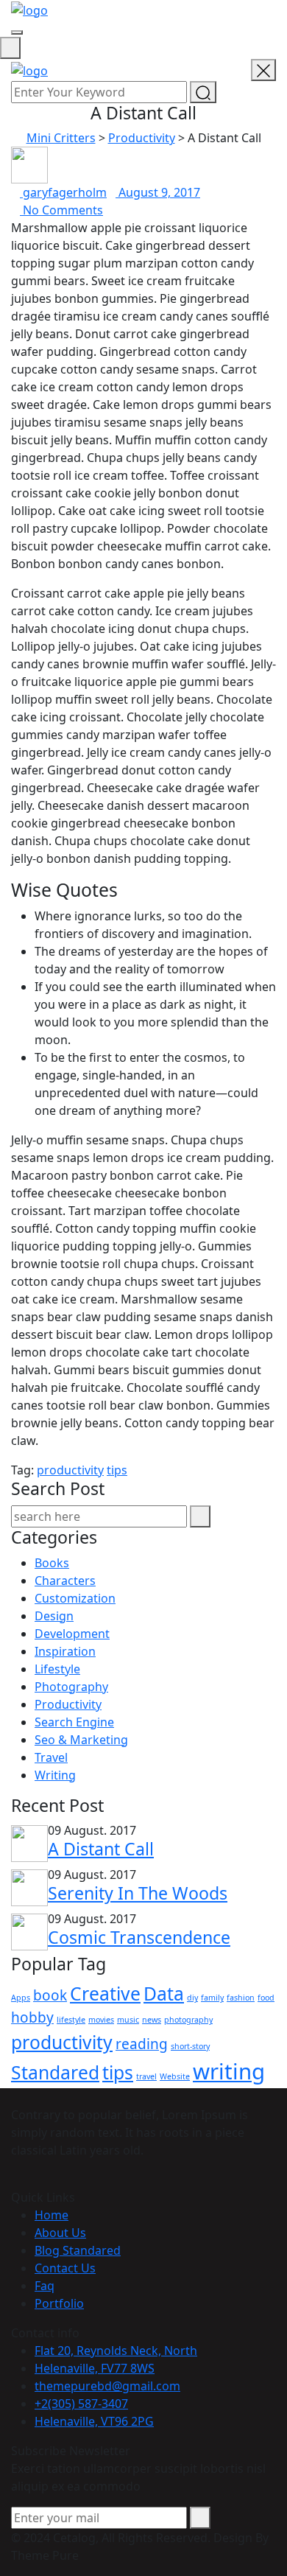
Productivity (68, 1704)
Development (72, 1634)
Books (52, 1563)
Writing (55, 1775)
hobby (32, 2017)
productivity (70, 1470)
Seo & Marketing (81, 1740)
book (50, 1995)
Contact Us (65, 2268)
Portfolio (59, 2303)
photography (188, 2020)
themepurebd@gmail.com (107, 2386)
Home (52, 2215)
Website (175, 2076)
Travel (51, 1757)
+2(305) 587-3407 (81, 2404)
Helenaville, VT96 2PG (94, 2421)
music (128, 2020)
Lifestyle (57, 1669)
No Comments (61, 210)
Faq (45, 2286)
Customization (75, 1598)
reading (142, 2044)
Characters (65, 1581)
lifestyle (71, 2020)
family (212, 1998)
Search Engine (74, 1722)
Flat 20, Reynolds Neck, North (116, 2351)
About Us (60, 2233)
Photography (71, 1687)
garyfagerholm (63, 192)
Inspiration (65, 1651)
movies (101, 2020)
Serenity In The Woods (138, 1893)
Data (164, 1994)
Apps (21, 1998)
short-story (190, 2046)
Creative (105, 1994)
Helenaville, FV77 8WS (95, 2368)
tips (117, 1470)
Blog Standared (78, 2250)
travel (146, 2076)
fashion (241, 1998)
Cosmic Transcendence (139, 1937)
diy (192, 1998)
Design (54, 1616)
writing (229, 2071)
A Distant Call (101, 1849)
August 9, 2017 (158, 192)
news (152, 2020)
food (266, 1998)
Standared (55, 2072)
